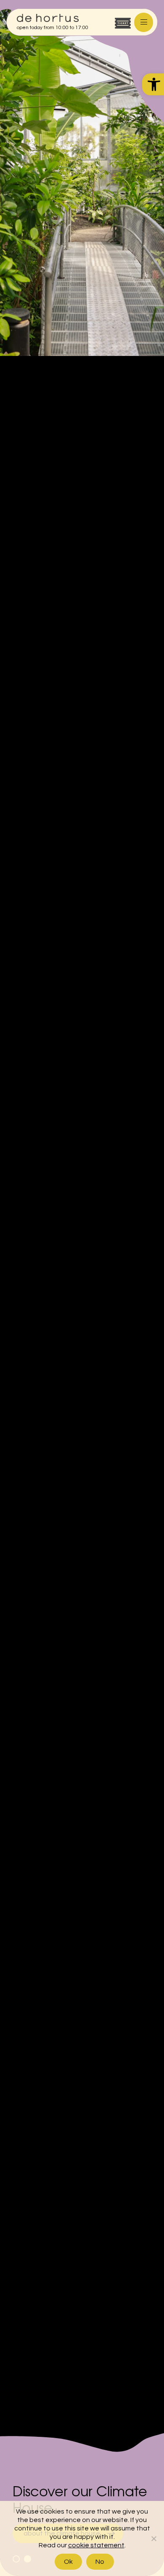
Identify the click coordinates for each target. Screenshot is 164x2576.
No (100, 2562)
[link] (153, 84)
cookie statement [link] (96, 2545)
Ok (69, 2562)
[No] (153, 2538)
